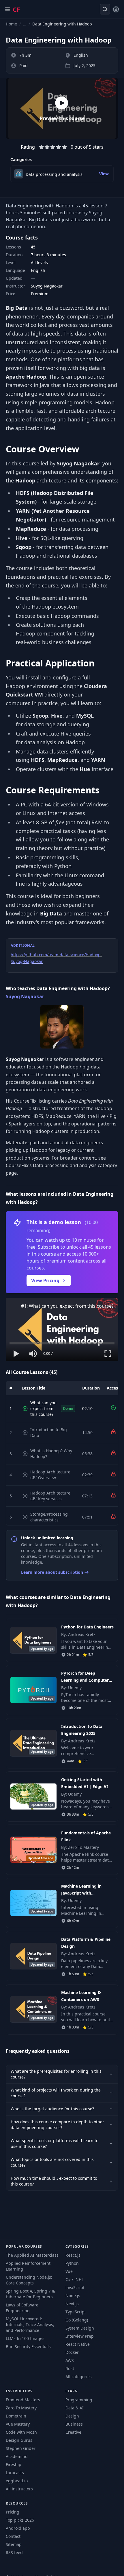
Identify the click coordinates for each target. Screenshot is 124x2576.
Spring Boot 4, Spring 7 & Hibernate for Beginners (30, 2294)
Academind (17, 2456)
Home (11, 24)
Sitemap (14, 2544)
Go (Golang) (77, 2320)
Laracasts (15, 2473)
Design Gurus (19, 2440)
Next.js (72, 2304)
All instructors (19, 2489)
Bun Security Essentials (28, 2346)
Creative (73, 2432)
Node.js (73, 2296)
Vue (69, 2271)
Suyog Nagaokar (25, 996)
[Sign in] (116, 9)
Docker (72, 2352)
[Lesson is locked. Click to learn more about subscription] (113, 1432)
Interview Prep (80, 2336)
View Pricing (45, 1280)
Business (74, 2424)
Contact (13, 2536)
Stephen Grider (21, 2448)
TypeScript (76, 2312)
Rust (70, 2368)
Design (72, 2416)
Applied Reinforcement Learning (28, 2266)
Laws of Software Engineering (22, 2308)
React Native (78, 2344)
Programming (79, 2400)
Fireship (14, 2464)
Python (72, 2263)
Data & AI (75, 2408)
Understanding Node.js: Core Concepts (29, 2280)
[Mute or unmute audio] (33, 1354)
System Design (80, 2328)
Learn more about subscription (52, 1572)
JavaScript (75, 2287)
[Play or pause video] (16, 1354)
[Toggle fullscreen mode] (108, 1354)
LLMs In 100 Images (25, 2338)
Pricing (13, 2512)
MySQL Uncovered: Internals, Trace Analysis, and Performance (30, 2325)
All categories (79, 2377)
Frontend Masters (23, 2400)
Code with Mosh (21, 2432)
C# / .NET (74, 2279)
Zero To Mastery (21, 2408)
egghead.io (17, 2481)
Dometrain (16, 2416)
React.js (73, 2255)
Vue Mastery (18, 2424)
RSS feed (14, 2552)
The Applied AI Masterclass (32, 2255)
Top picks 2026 (20, 2520)
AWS (70, 2360)
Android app (18, 2528)
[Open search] (105, 9)
